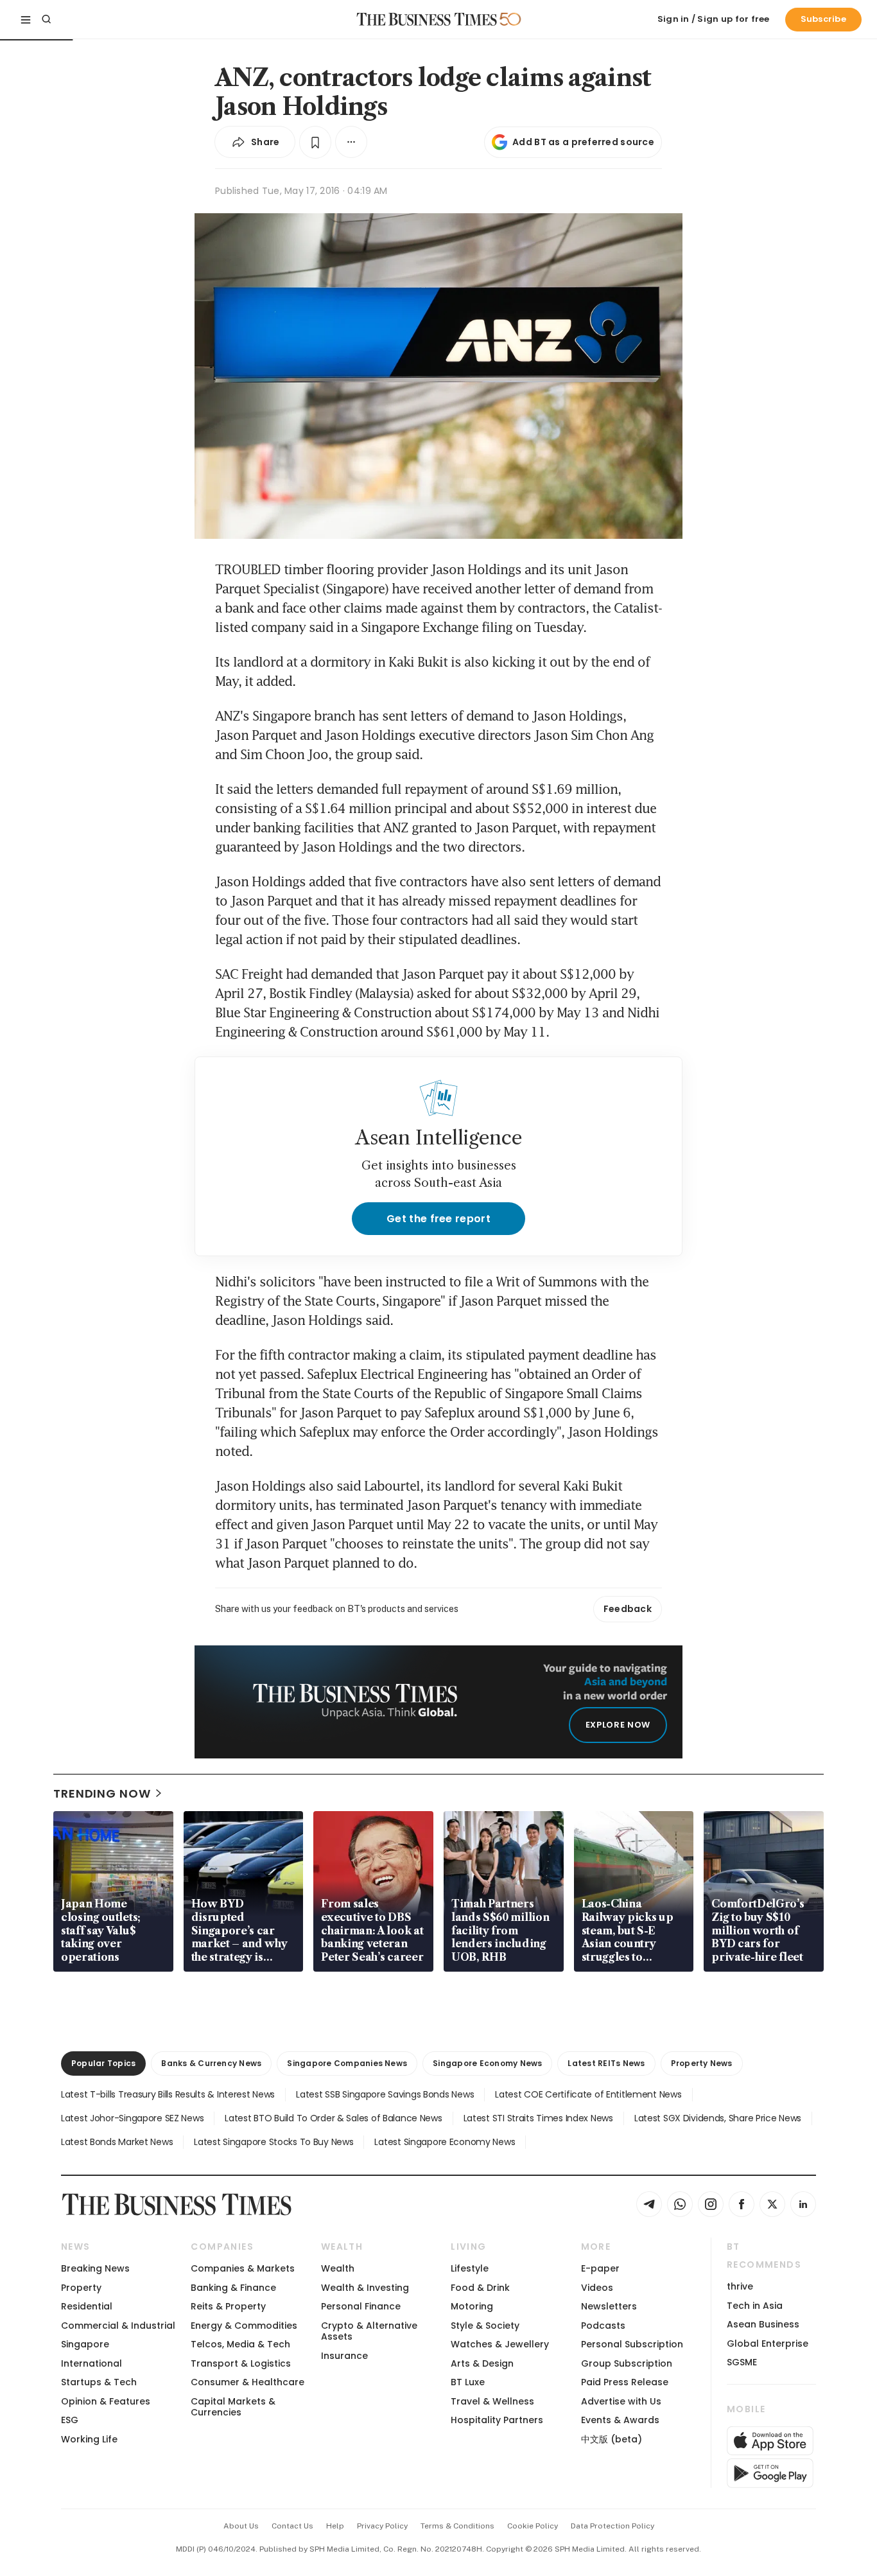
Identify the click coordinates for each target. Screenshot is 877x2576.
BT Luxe (468, 2382)
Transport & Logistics (241, 2363)
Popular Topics (103, 2063)
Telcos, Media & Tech (240, 2344)
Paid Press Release (625, 2382)
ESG (70, 2420)
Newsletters (609, 2306)
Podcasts (603, 2326)
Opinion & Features (106, 2401)
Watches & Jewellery (500, 2344)
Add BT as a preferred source (583, 142)
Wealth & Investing (365, 2288)
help (335, 2526)
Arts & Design (482, 2363)
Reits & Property (228, 2306)
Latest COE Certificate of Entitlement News (588, 2094)
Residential (87, 2306)
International (91, 2363)
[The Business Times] (427, 19)
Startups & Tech (99, 2382)
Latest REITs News (606, 2063)
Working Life (89, 2439)
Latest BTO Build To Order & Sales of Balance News (333, 2118)
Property (81, 2288)
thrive (740, 2286)
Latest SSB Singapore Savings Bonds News (385, 2094)
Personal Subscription (632, 2344)
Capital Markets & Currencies (233, 2407)
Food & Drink (480, 2288)
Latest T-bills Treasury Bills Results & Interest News (168, 2094)
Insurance (344, 2356)
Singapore (85, 2344)
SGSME (742, 2362)
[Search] (46, 19)
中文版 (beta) (612, 2439)
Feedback (628, 1609)
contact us (292, 2526)
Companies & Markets (243, 2268)
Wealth (338, 2268)
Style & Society (485, 2326)
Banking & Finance (233, 2288)
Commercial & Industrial (118, 2326)
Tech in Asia (755, 2306)
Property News (702, 2063)
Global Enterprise (768, 2344)
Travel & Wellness (492, 2401)
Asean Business (763, 2324)
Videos (597, 2288)
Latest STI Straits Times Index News (538, 2118)
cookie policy (533, 2526)
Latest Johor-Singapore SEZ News (132, 2118)
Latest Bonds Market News (117, 2142)
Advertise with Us (621, 2401)
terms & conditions (457, 2526)
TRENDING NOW (102, 1793)
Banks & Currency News (211, 2063)
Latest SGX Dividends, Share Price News (718, 2118)
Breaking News (95, 2268)
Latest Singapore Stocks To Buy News (274, 2142)
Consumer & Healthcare (247, 2382)
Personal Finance (361, 2306)
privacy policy (382, 2526)
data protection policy (612, 2526)
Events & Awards (620, 2420)
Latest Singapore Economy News (445, 2142)
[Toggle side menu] (26, 19)
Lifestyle (470, 2268)
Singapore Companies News (347, 2063)
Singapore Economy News (487, 2063)
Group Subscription (627, 2363)
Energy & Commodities (244, 2326)
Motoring (472, 2306)
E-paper (600, 2268)
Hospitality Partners (497, 2420)
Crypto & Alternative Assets (369, 2331)
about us (241, 2526)
